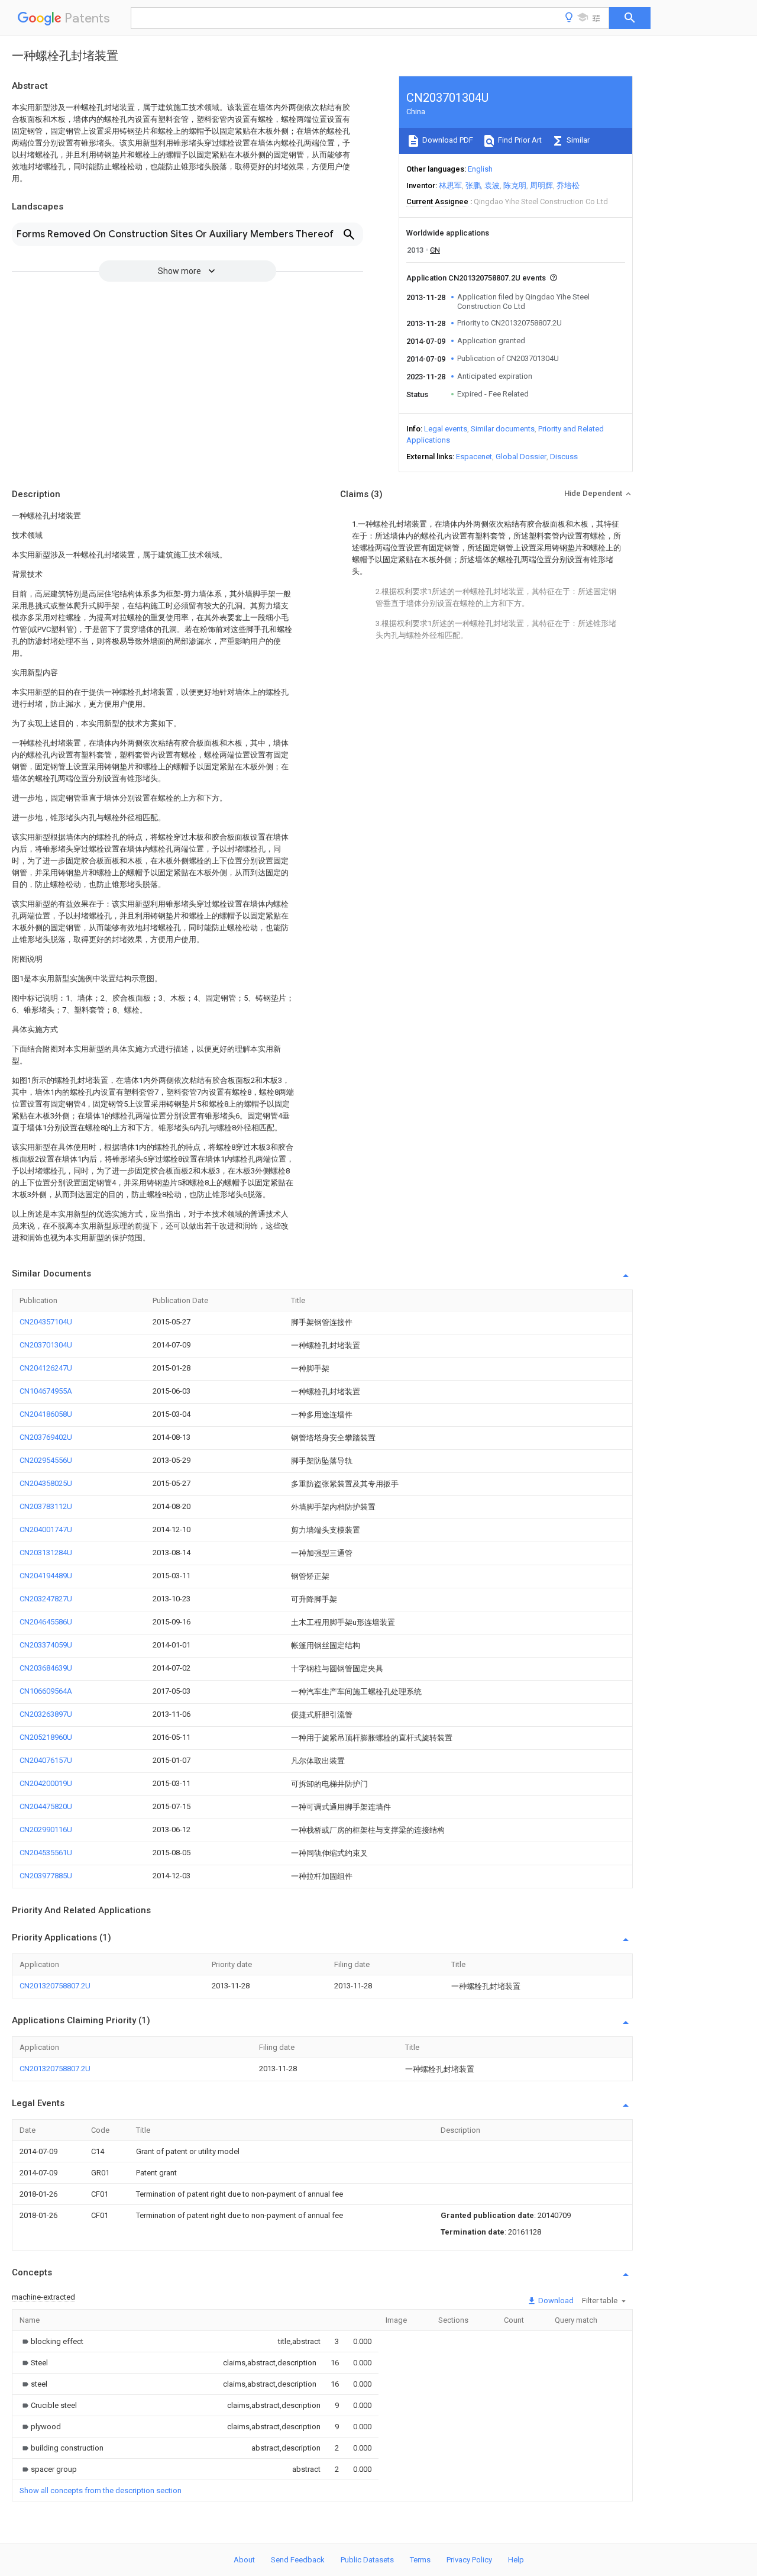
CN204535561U (46, 1853)
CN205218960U (46, 1737)
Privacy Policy (469, 2560)
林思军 (450, 186)
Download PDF (447, 140)
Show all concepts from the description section (101, 2490)
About (244, 2560)
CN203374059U (46, 1645)
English (480, 169)
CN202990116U (46, 1829)
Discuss (564, 457)
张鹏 (473, 186)
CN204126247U (46, 1368)
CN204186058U (46, 1414)
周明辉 (541, 186)
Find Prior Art (519, 140)
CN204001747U (46, 1529)
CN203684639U (46, 1668)
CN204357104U (46, 1322)
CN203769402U (46, 1437)
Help (516, 2560)
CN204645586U (46, 1622)
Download (555, 2301)
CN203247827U (46, 1599)
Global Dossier (521, 457)
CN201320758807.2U (55, 1986)
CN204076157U (46, 1760)
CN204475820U (46, 1806)
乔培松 (568, 186)
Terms (420, 2560)
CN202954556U (46, 1460)
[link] (51, 2341)
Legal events (446, 429)
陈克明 (515, 186)
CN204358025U (46, 1483)
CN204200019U (46, 1783)
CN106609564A (46, 1691)
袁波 (492, 186)
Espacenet (474, 457)
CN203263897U (46, 1714)
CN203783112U (46, 1506)
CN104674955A (46, 1391)
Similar (577, 140)
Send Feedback (298, 2560)
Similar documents (503, 429)
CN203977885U (46, 1876)
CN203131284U (46, 1553)
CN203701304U (46, 1345)
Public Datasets (367, 2560)
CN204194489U (46, 1576)
